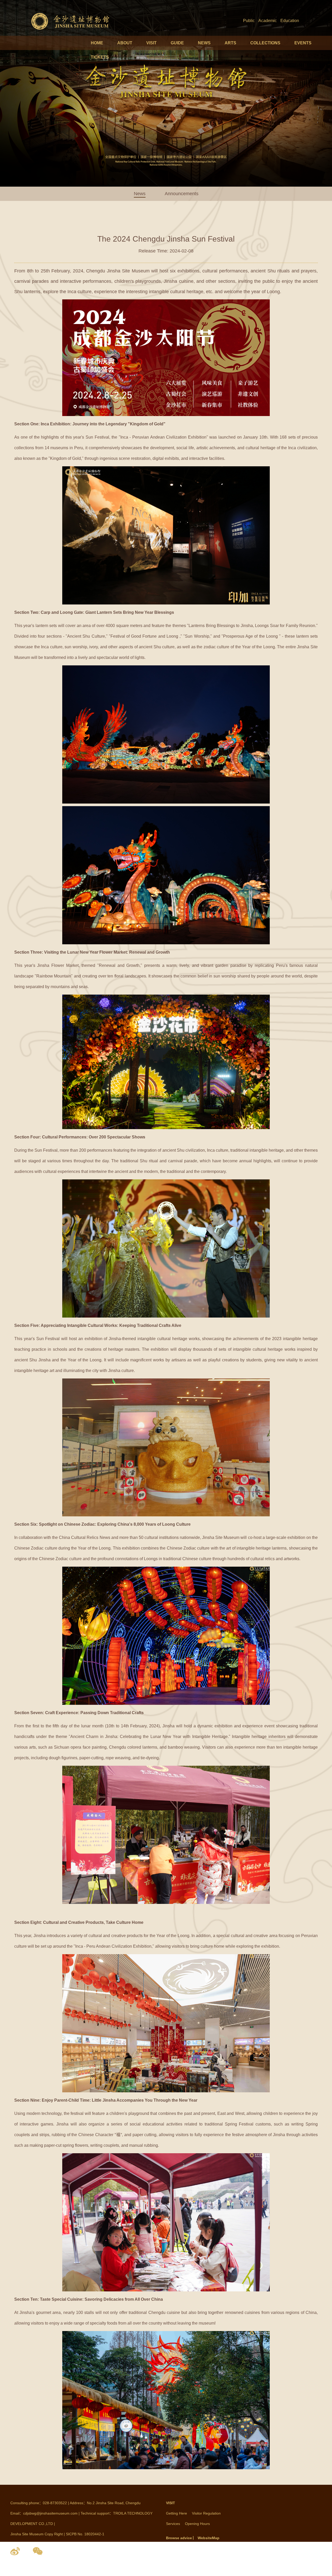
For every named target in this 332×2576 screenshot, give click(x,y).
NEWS (204, 43)
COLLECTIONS (265, 43)
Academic (268, 21)
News (140, 194)
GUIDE (177, 43)
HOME (97, 43)
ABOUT (125, 43)
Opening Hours (197, 2524)
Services (173, 2524)
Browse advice (179, 2538)
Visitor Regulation (206, 2513)
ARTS (230, 43)
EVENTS (303, 43)
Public (249, 21)
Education (290, 21)
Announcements (182, 194)
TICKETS (100, 57)
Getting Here (177, 2513)
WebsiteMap (209, 2538)
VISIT (151, 43)
